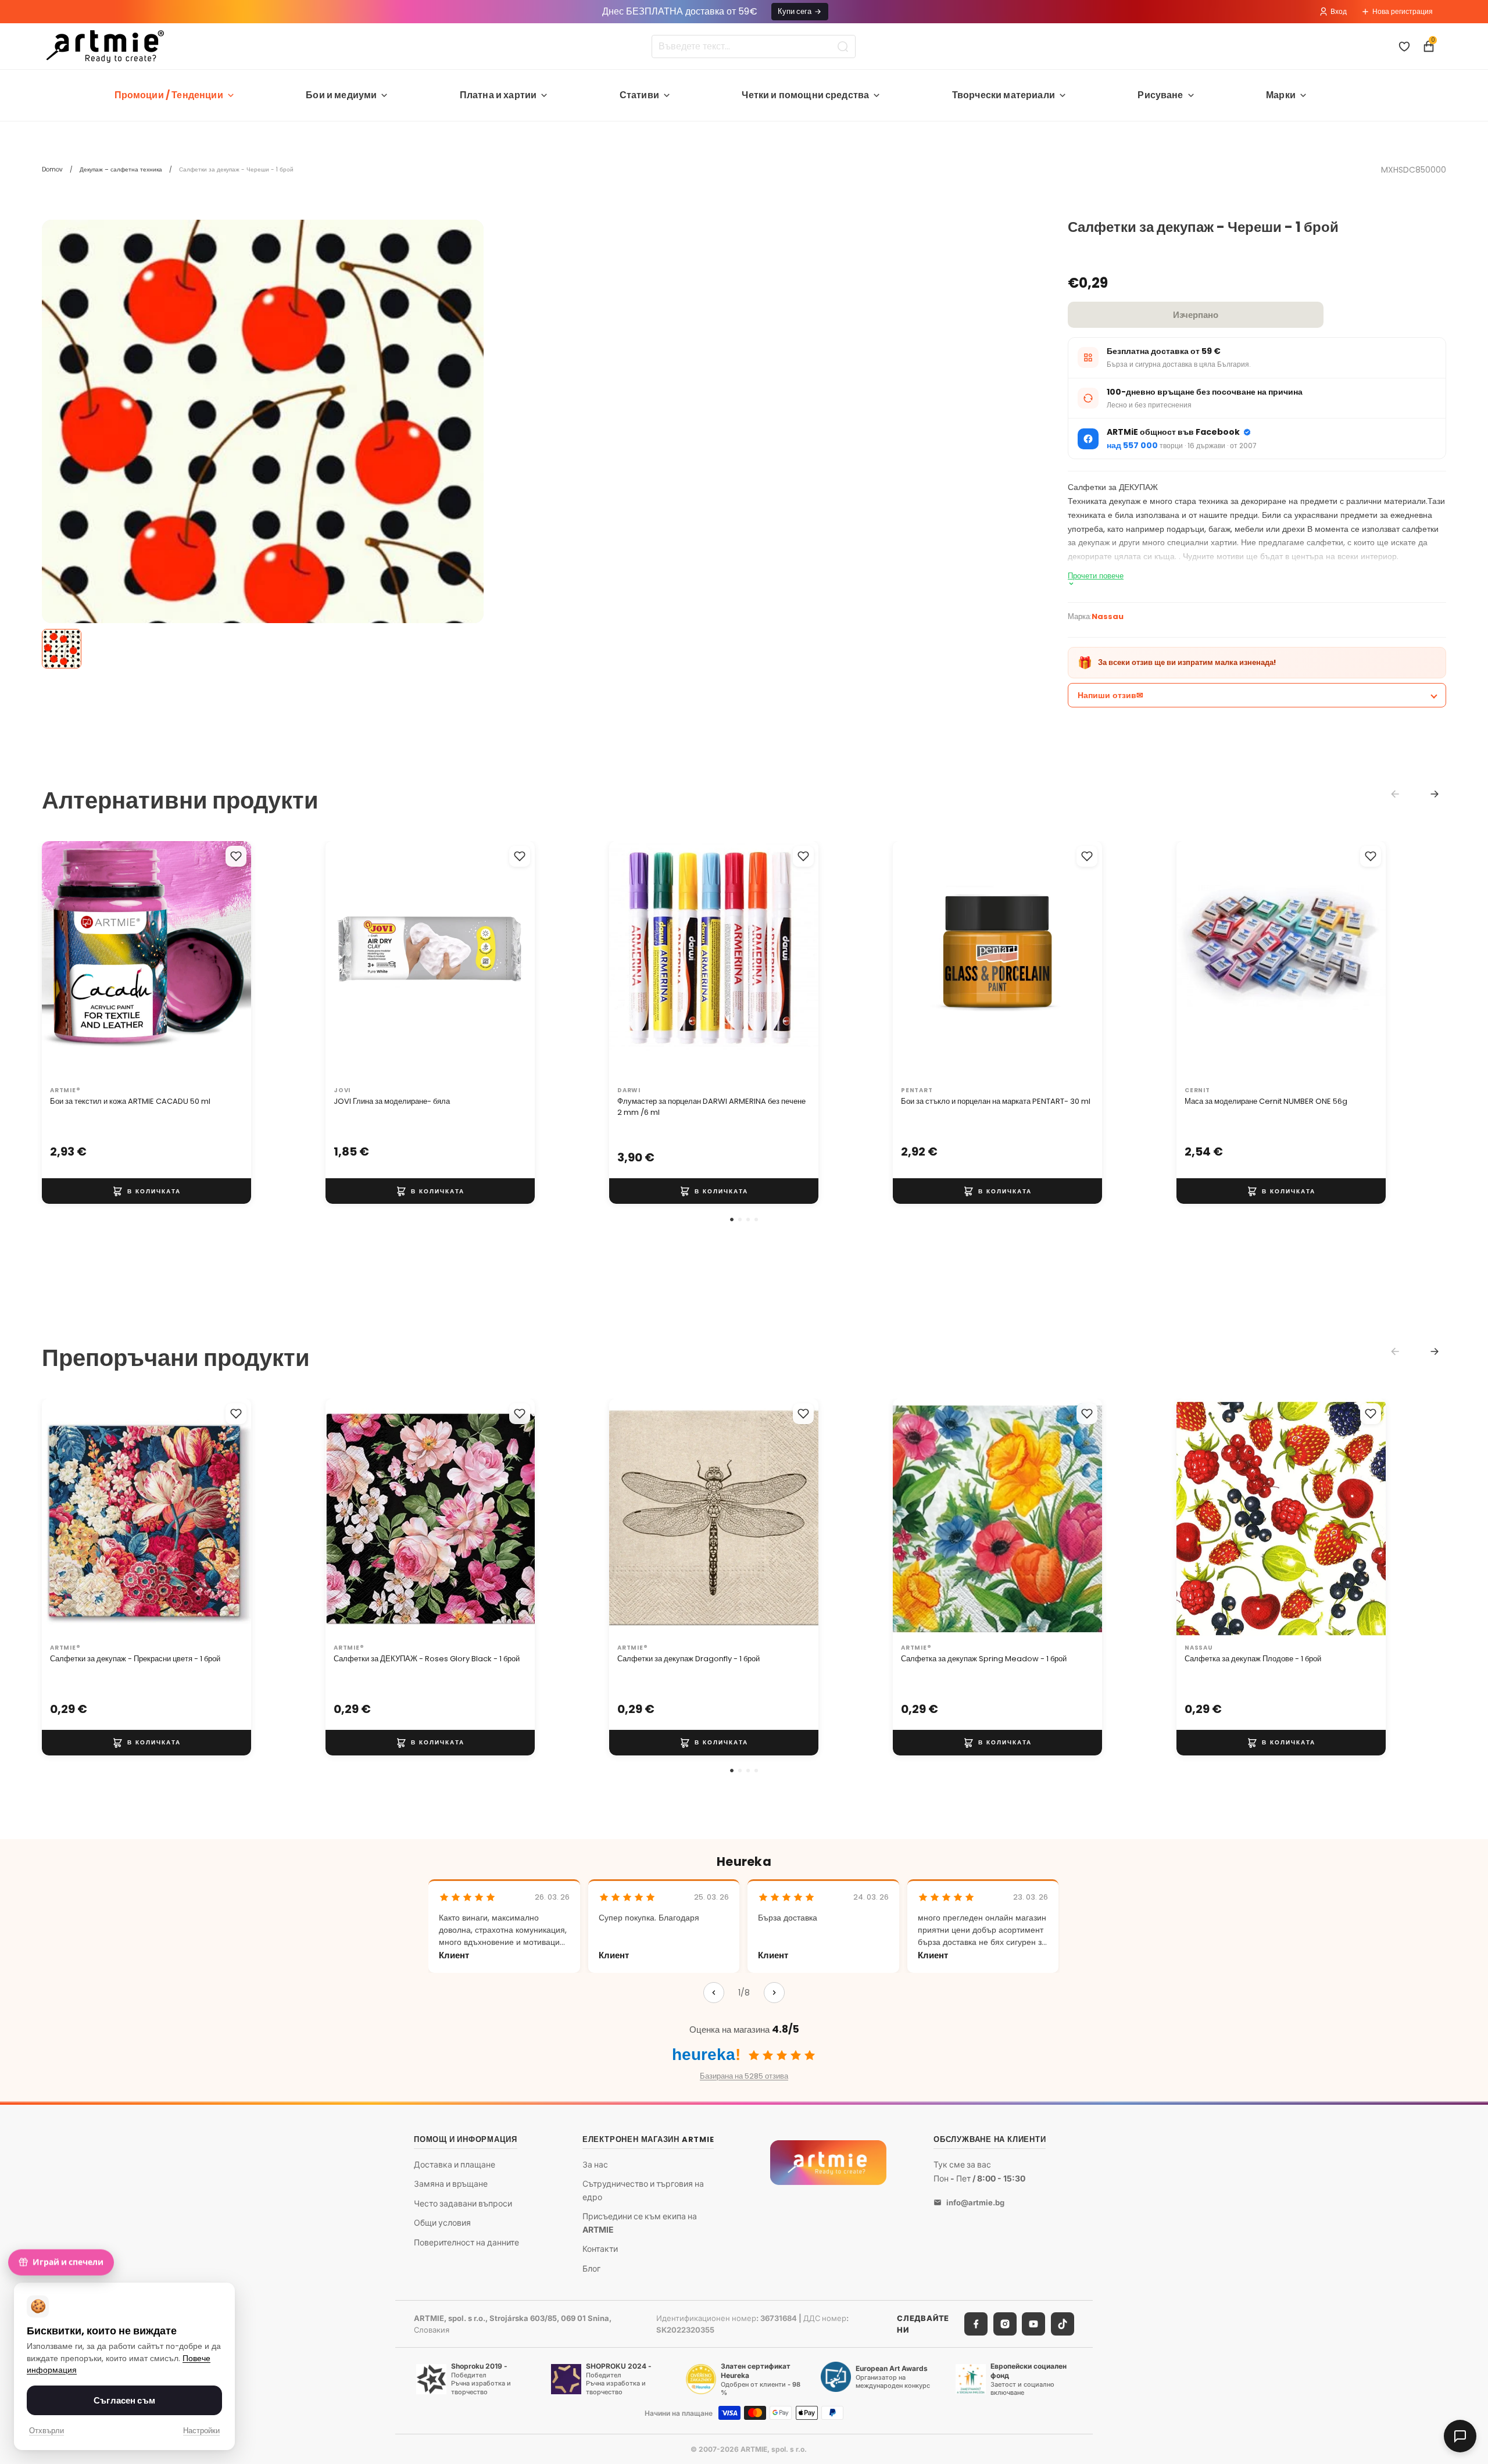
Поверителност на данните (466, 2242)
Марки (1281, 95)
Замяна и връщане (451, 2184)
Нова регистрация (1403, 11)
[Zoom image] (263, 441)
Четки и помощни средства (805, 95)
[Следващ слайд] (230, 961)
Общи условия (442, 2222)
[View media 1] (62, 649)
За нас (595, 2164)
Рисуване (1160, 95)
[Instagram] (1005, 2324)
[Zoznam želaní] (1404, 47)
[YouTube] (1033, 2324)
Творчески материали (1004, 95)
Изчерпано (1196, 315)
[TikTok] (1063, 2324)
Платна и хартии (498, 95)
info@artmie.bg (975, 2202)
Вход (1339, 11)
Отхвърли (46, 2431)
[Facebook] (976, 2324)
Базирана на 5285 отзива (744, 2076)
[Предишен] (714, 1993)
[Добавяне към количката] (146, 1191)
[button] (732, 1220)
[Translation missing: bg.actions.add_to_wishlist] (236, 856)
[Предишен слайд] (63, 961)
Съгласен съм (124, 2400)
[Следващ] (774, 1993)
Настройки (201, 2431)
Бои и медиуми (341, 95)
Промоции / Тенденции (169, 95)
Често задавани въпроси (463, 2203)
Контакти (600, 2249)
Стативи (639, 95)
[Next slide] (1435, 794)
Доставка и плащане (455, 2164)
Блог (591, 2268)
